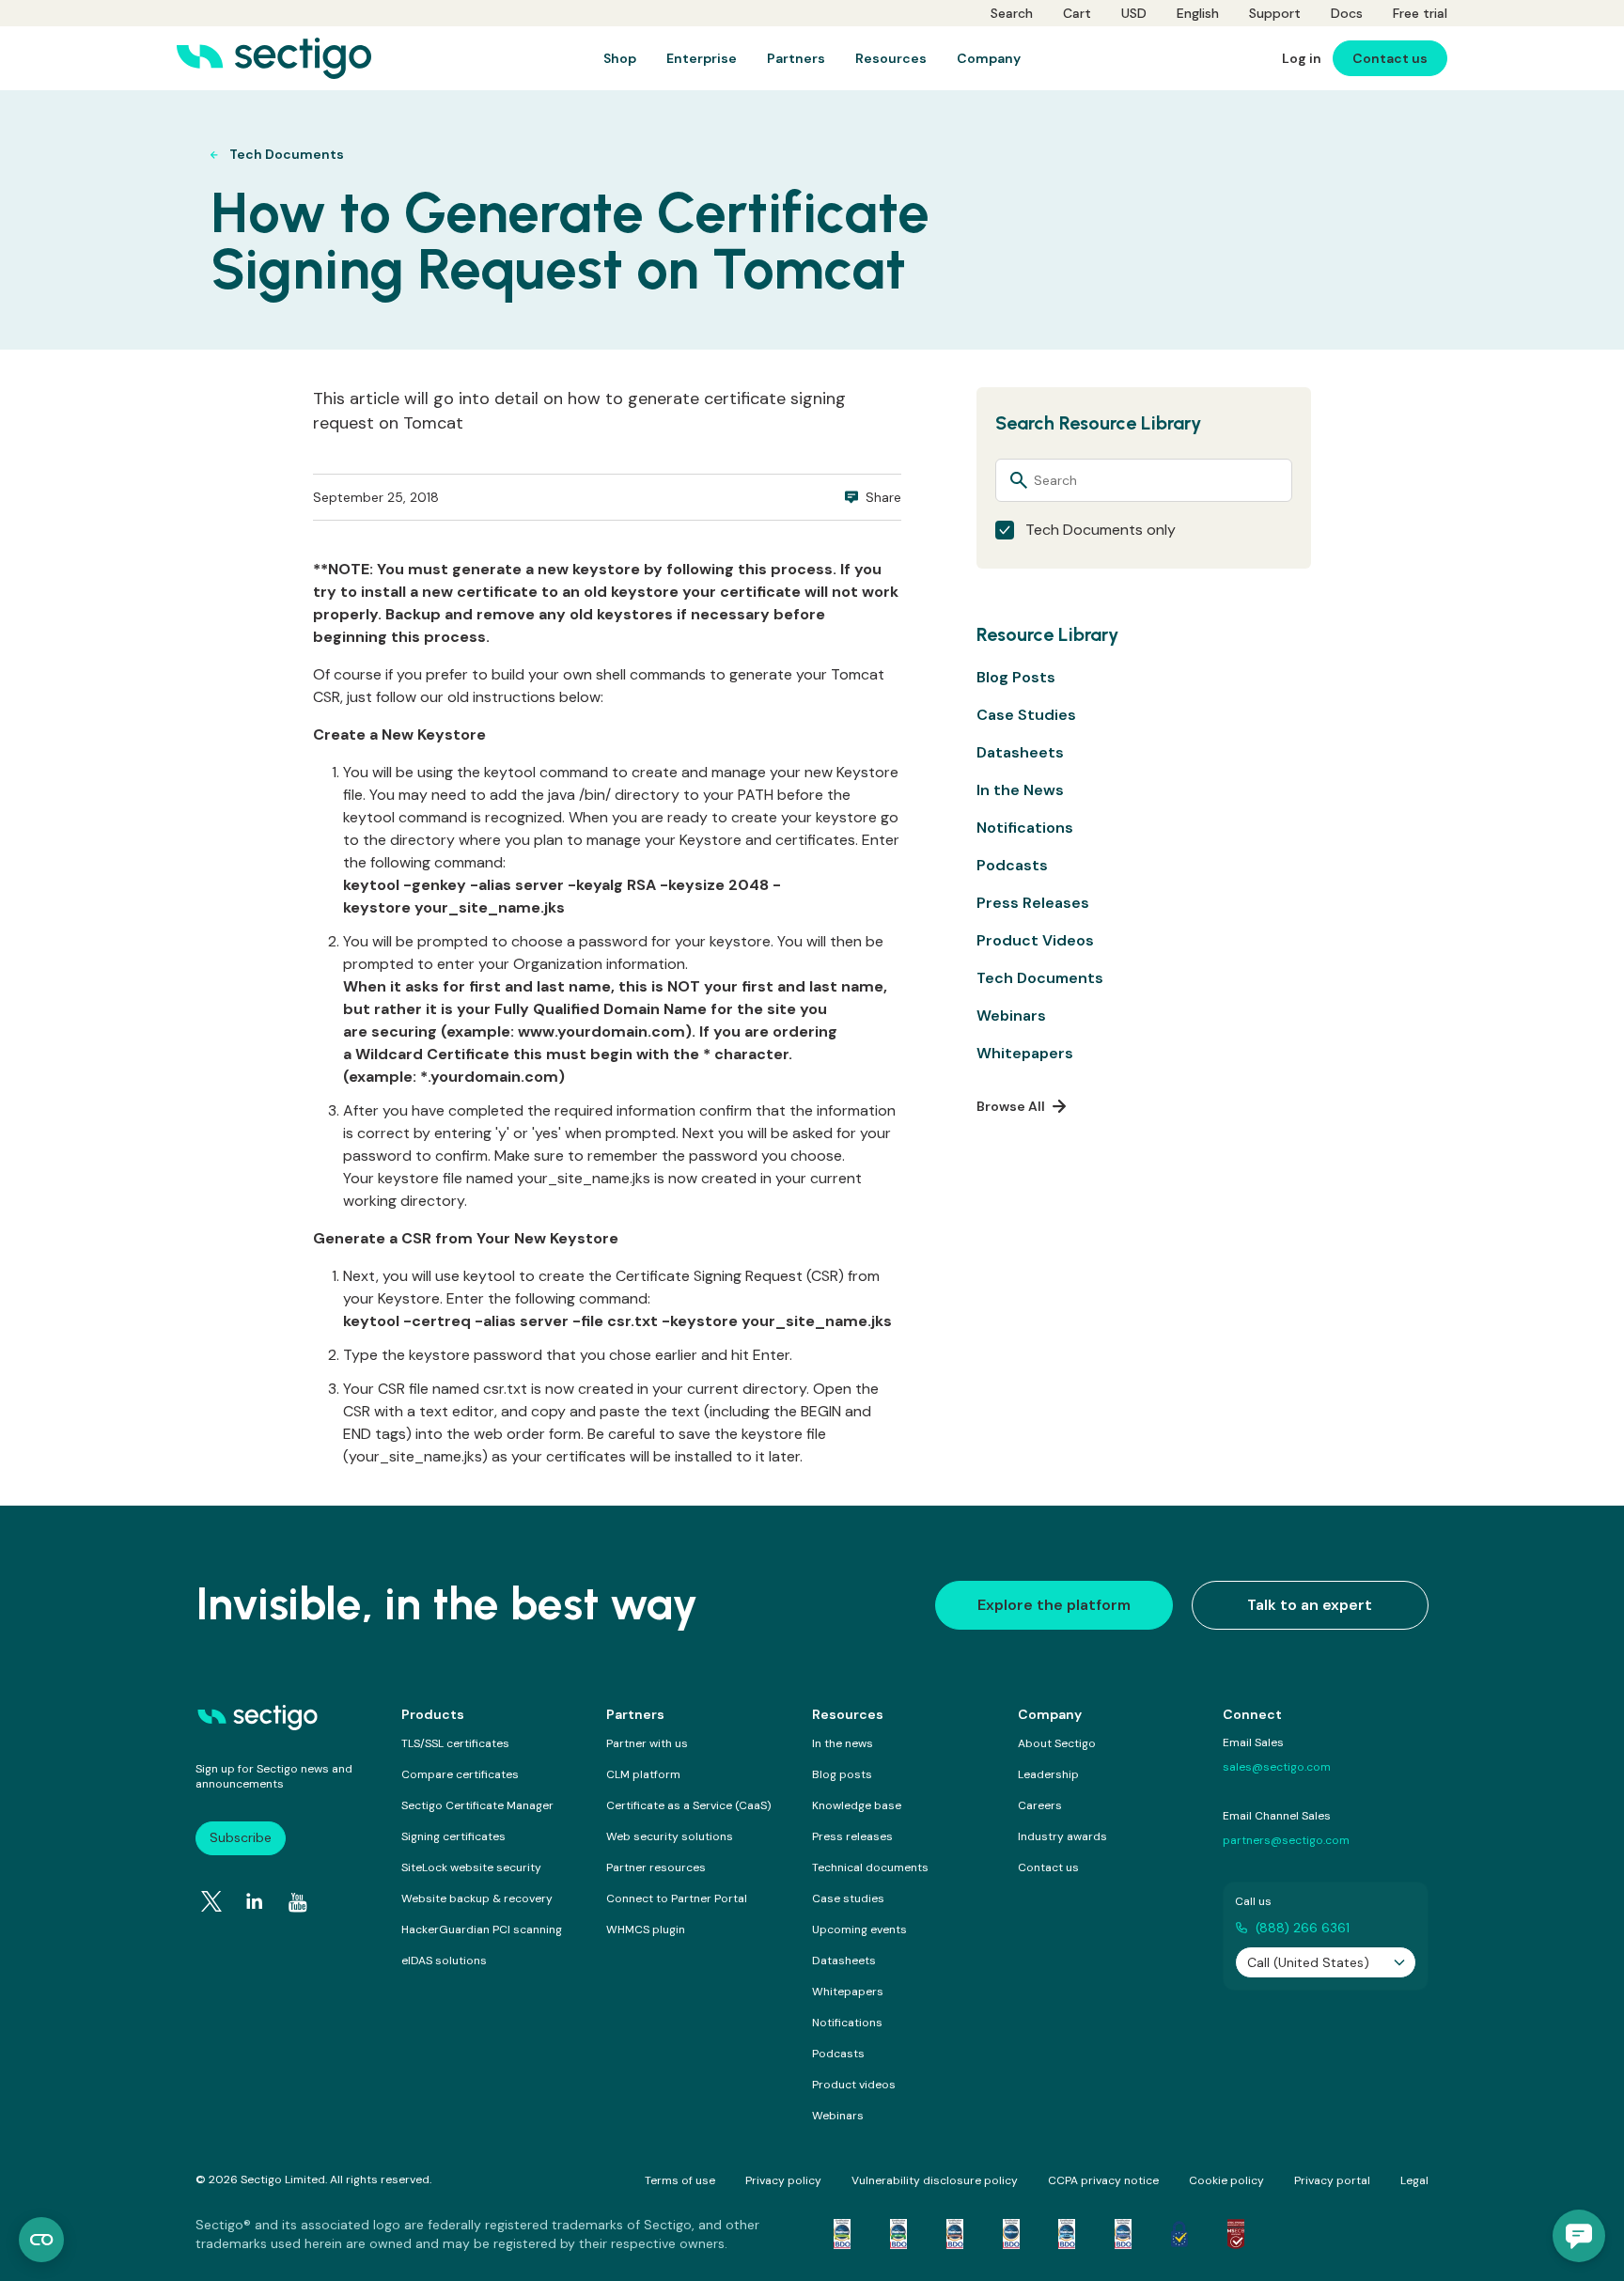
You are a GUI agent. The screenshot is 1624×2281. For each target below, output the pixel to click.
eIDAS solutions (444, 1961)
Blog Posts (1016, 677)
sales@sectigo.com (1277, 1767)
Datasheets (1020, 752)
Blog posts (842, 1774)
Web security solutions (670, 1836)
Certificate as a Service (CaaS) (688, 1805)
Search (1012, 13)
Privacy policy (783, 2180)
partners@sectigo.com (1286, 1840)
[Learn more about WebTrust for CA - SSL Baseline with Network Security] (1067, 2234)
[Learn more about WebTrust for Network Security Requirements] (842, 2234)
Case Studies (1026, 715)
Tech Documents (1040, 978)
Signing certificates (453, 1836)
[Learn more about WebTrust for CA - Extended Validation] (955, 2234)
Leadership (1048, 1774)
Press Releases (1033, 903)
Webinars (1011, 1016)
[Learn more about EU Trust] (1179, 2234)
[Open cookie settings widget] (41, 2240)
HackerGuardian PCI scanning (482, 1929)
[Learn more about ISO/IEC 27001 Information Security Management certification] (1236, 2234)
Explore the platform (1054, 1605)
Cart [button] (1077, 13)
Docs (1347, 13)
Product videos (854, 2085)
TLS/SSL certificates (455, 1743)
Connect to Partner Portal (677, 1898)
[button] (1579, 2236)
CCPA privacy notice (1103, 2180)
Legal (1414, 2180)
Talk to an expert (1310, 1605)
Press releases (852, 1836)
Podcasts (1012, 865)
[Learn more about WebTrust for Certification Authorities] (898, 2234)
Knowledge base (857, 1805)
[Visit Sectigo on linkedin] (255, 1901)
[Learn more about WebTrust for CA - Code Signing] (1123, 2234)
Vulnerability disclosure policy (935, 2180)
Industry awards (1062, 1836)
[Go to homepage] (274, 58)
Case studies (848, 1898)
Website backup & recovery (477, 1898)
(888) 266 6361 (1303, 1928)
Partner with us (647, 1743)
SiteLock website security (471, 1867)
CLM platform (643, 1774)
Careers (1040, 1805)
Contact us (1048, 1867)
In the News (1020, 790)
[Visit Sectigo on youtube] (298, 1902)
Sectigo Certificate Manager (477, 1805)
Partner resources (656, 1867)
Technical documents (870, 1867)
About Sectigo (1057, 1743)
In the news (843, 1743)
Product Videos (1035, 940)
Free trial (1420, 13)
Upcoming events (859, 1929)
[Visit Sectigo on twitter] (211, 1901)
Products (433, 1714)
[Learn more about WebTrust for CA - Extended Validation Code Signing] (1011, 2234)
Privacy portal (1332, 2180)
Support (1275, 13)
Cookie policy (1226, 2180)
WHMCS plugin (646, 1929)
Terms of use (680, 2180)
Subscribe (241, 1837)
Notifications (1025, 828)
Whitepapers (1025, 1053)
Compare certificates (460, 1774)
